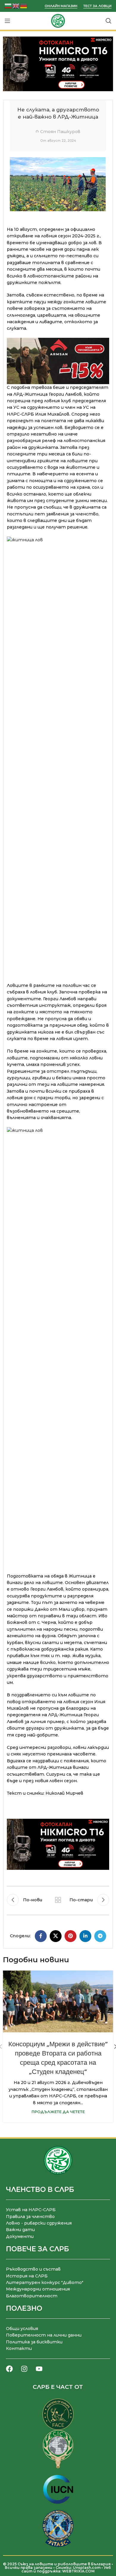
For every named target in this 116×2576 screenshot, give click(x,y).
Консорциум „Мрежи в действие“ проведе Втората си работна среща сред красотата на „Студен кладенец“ (58, 2058)
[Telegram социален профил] (100, 1936)
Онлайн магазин (61, 6)
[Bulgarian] (8, 5)
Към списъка (58, 1900)
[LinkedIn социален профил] (85, 1936)
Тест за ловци (97, 6)
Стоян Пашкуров (60, 132)
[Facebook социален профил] (41, 1936)
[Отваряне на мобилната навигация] (7, 21)
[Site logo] (58, 20)
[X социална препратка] (56, 1936)
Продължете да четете (58, 2112)
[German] (24, 5)
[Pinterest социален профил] (70, 1936)
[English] (16, 5)
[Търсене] (109, 21)
